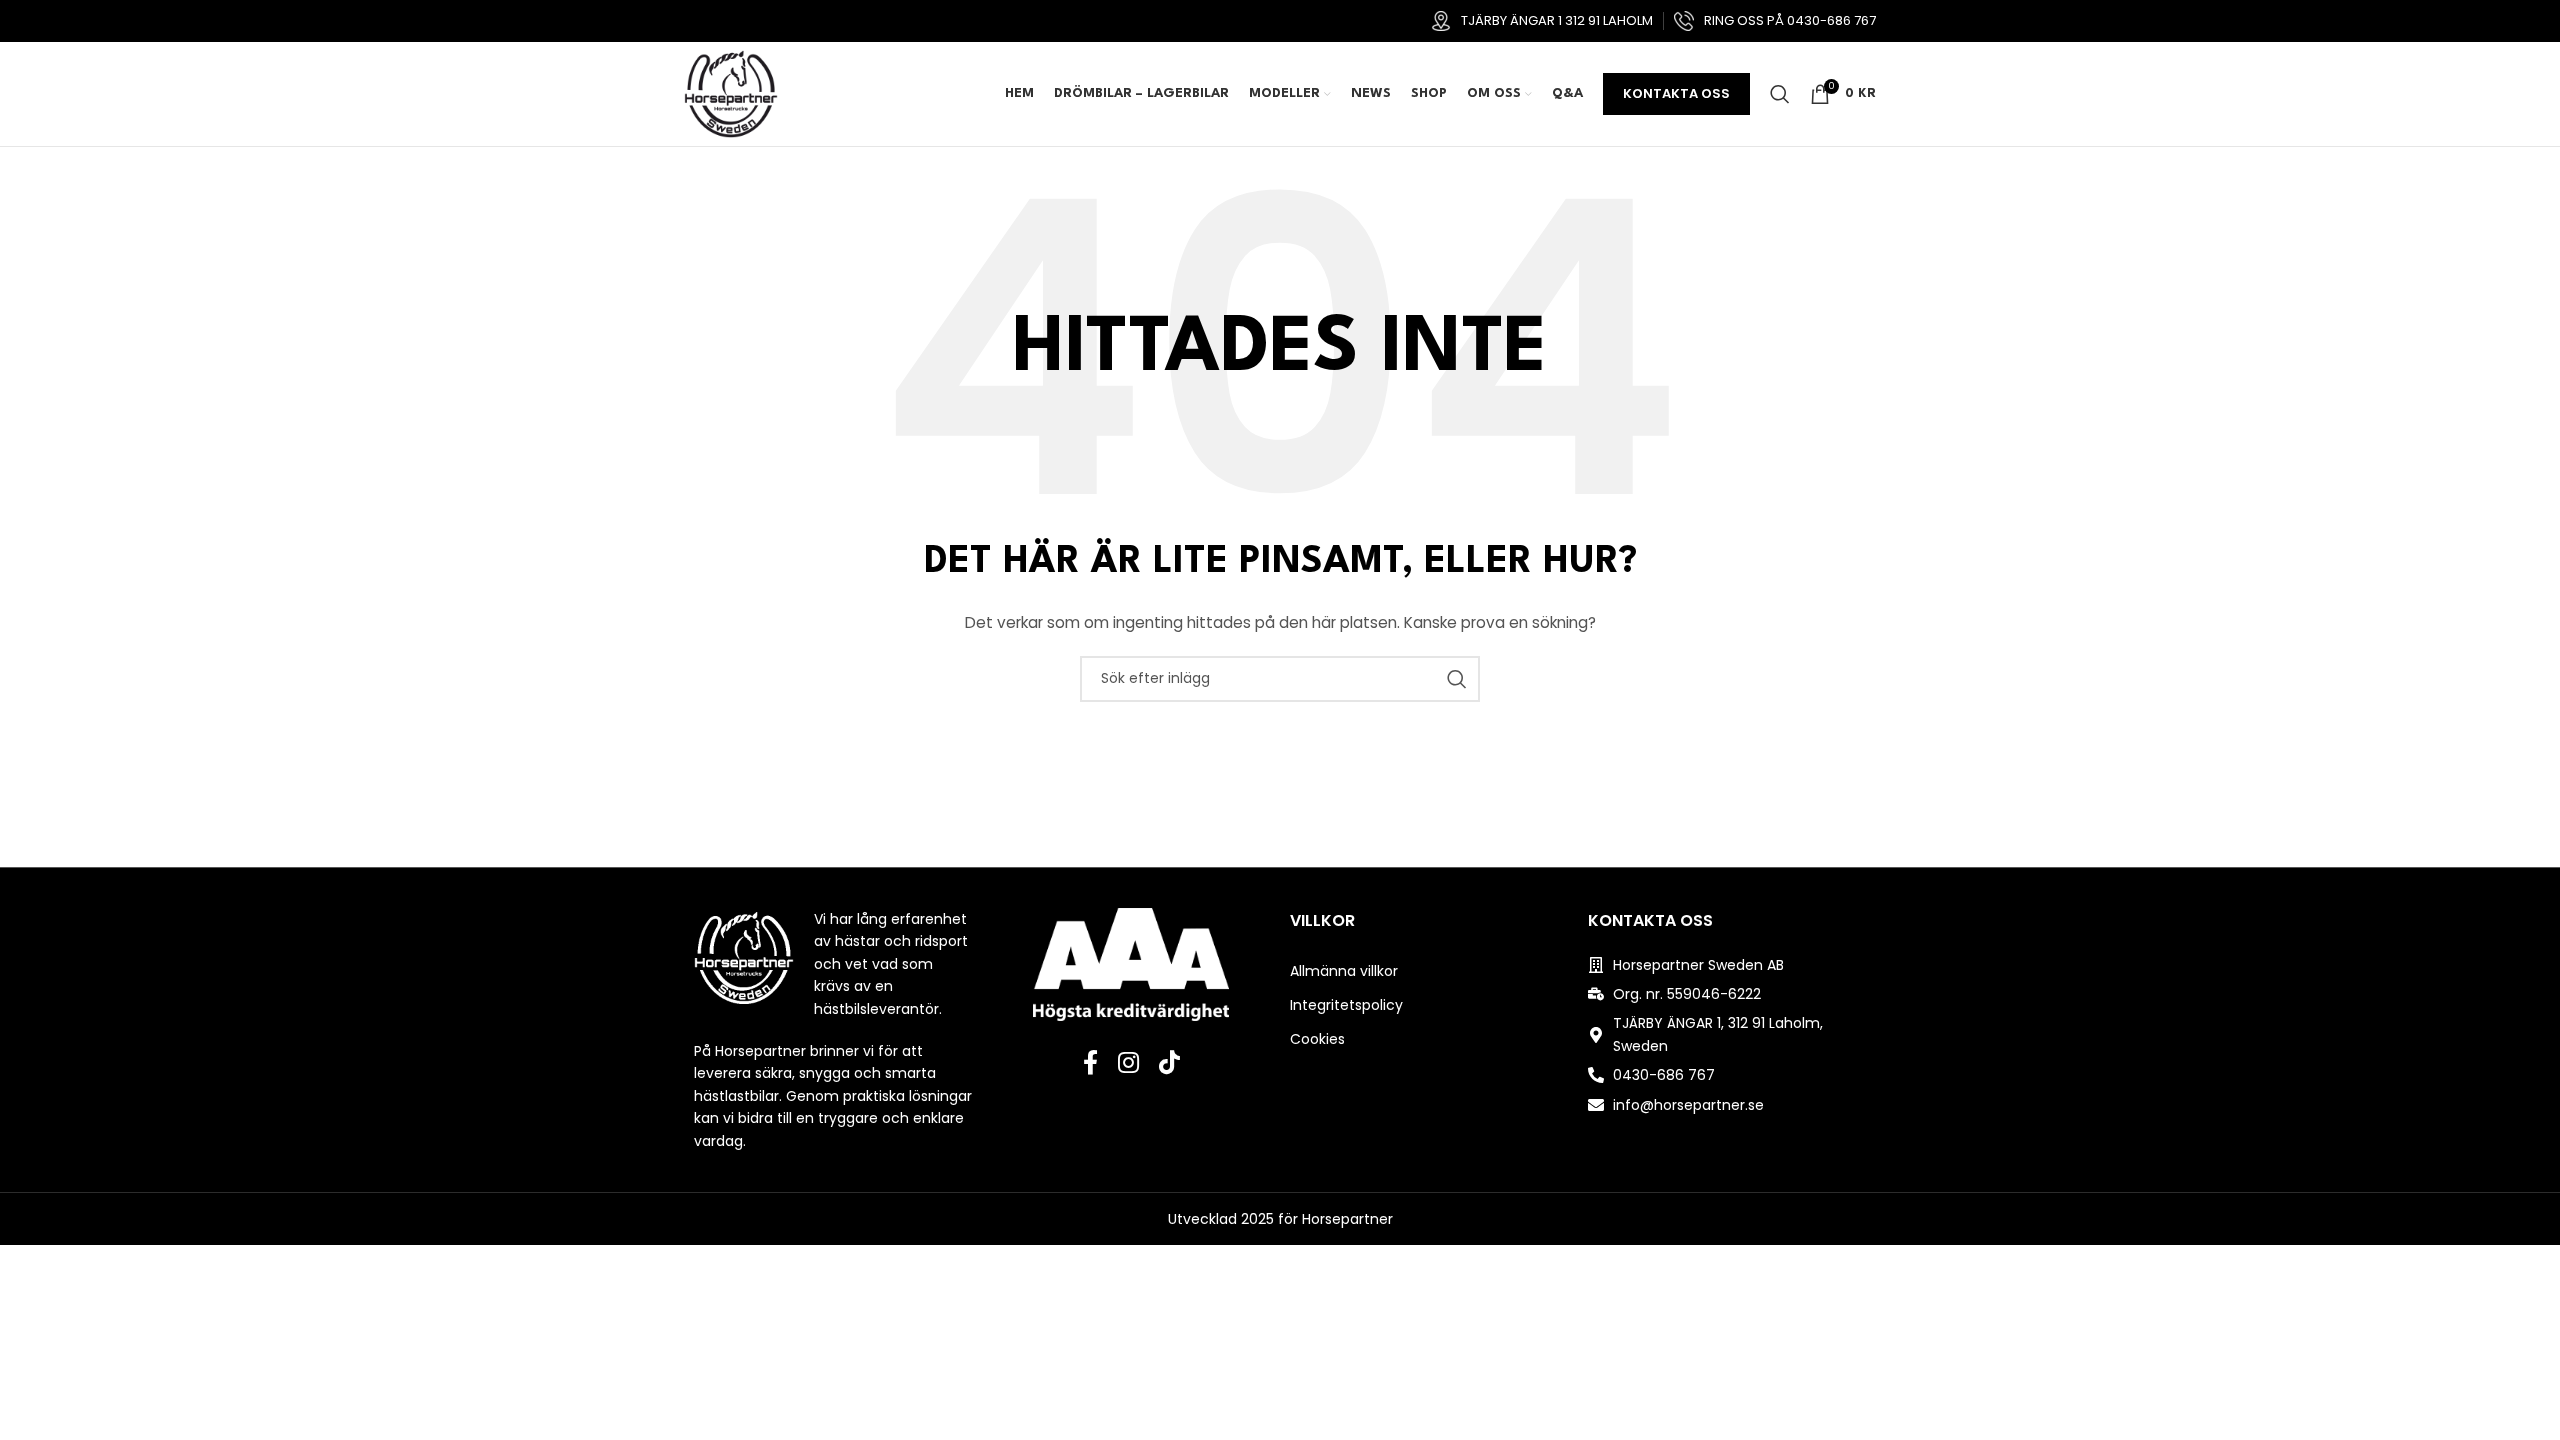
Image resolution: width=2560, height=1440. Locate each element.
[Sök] (1780, 94)
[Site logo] (731, 93)
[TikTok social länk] (1169, 1064)
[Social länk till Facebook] (1090, 1064)
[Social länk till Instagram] (1128, 1064)
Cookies (1317, 1039)
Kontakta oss (1676, 93)
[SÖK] (1457, 679)
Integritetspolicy (1346, 1005)
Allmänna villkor (1344, 971)
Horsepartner (1347, 1219)
